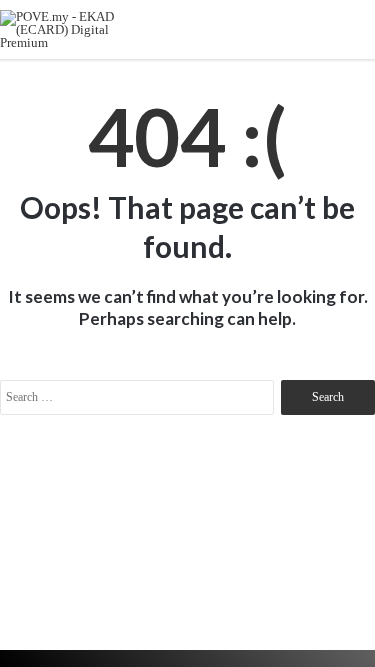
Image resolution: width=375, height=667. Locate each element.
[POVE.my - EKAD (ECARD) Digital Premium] (70, 29)
